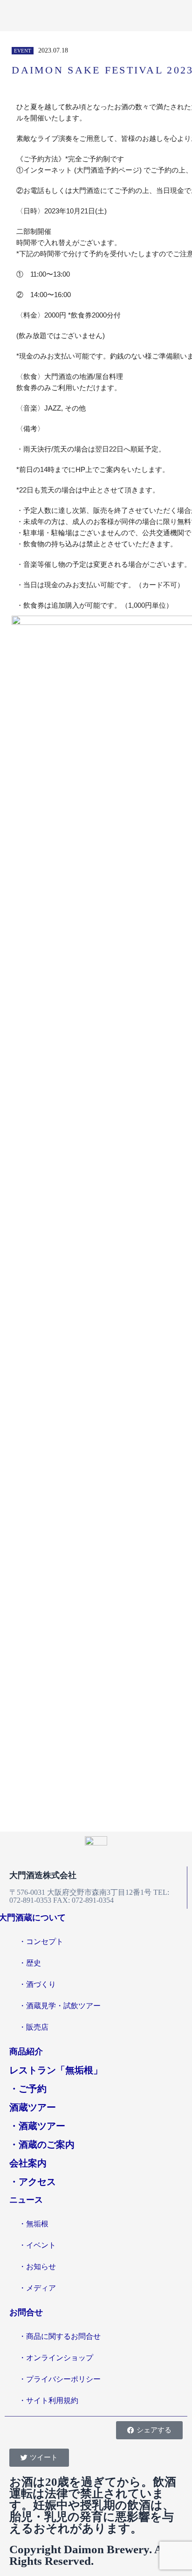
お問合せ (26, 2312)
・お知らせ (37, 2267)
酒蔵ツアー (33, 2107)
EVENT (23, 51)
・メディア (37, 2288)
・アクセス (33, 2182)
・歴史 (30, 1963)
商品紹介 (26, 2052)
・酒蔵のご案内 (42, 2144)
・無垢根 (34, 2224)
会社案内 (28, 2163)
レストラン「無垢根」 (56, 2070)
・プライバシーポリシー (60, 2379)
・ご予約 (28, 2089)
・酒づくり (37, 1984)
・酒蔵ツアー (37, 2126)
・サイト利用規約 (48, 2400)
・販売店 (34, 2027)
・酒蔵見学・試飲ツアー (60, 2006)
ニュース (26, 2200)
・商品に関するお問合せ (60, 2336)
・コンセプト (41, 1942)
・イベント (37, 2245)
